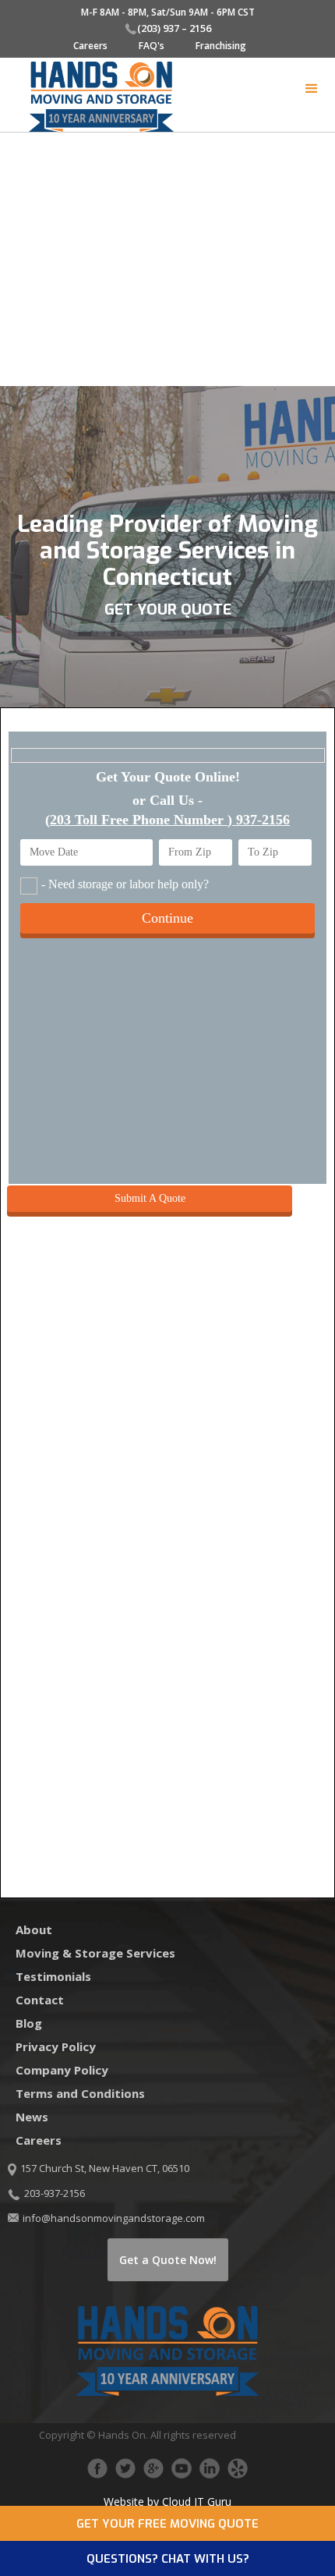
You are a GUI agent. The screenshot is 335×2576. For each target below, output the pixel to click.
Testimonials (53, 1976)
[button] (312, 89)
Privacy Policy (56, 2046)
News (32, 2117)
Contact (40, 2000)
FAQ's (152, 46)
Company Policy (62, 2070)
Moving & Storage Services (95, 1953)
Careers (90, 46)
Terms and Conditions (80, 2093)
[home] (93, 97)
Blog (29, 2023)
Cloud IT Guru (197, 2502)
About (34, 1929)
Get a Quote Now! (168, 2260)
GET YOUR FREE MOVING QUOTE (167, 2524)
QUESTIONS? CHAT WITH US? (168, 2559)
